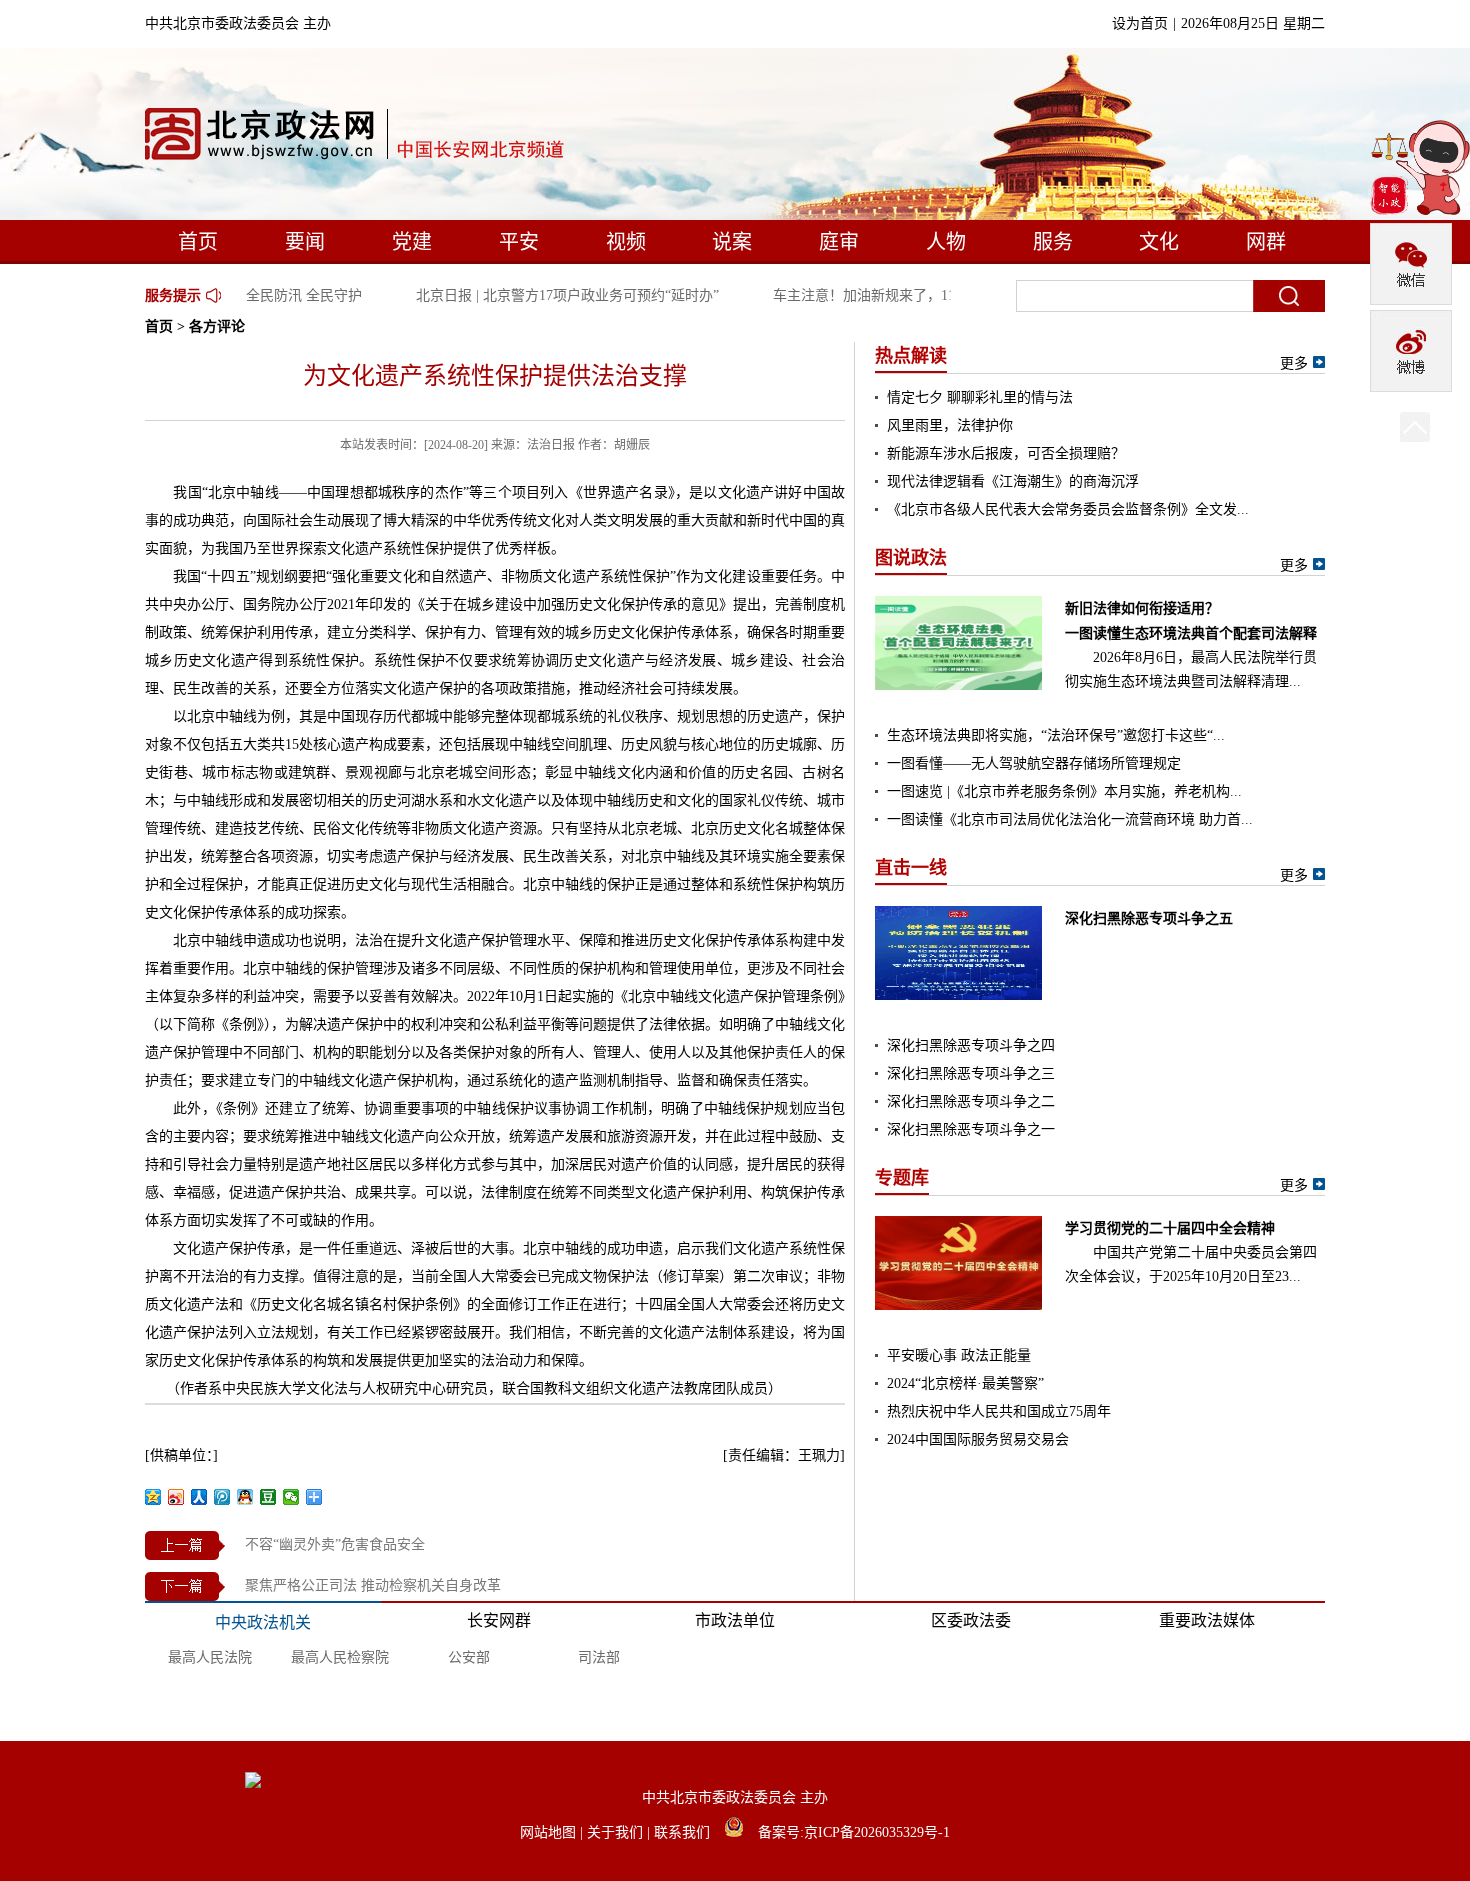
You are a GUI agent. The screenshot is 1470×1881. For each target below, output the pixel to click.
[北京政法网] (356, 138)
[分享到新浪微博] (176, 1497)
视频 (626, 242)
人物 (946, 242)
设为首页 (1140, 23)
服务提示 (173, 295)
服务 (1053, 242)
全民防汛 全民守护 (291, 295)
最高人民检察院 (340, 1657)
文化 (1159, 242)
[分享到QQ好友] (245, 1497)
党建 (412, 242)
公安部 (469, 1657)
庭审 (839, 242)
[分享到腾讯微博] (222, 1497)
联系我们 (684, 1832)
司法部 (599, 1657)
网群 (1266, 242)
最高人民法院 (210, 1657)
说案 (732, 242)
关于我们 (617, 1832)
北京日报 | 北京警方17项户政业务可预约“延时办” (554, 295)
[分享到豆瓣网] (268, 1497)
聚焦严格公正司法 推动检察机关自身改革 (373, 1585)
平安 (519, 242)
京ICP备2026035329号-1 (877, 1832)
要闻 (305, 242)
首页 (198, 242)
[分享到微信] (291, 1497)
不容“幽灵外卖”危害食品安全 (335, 1544)
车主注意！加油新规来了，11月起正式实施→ (900, 295)
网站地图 (550, 1832)
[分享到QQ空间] (153, 1497)
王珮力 (819, 1455)
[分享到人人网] (199, 1497)
